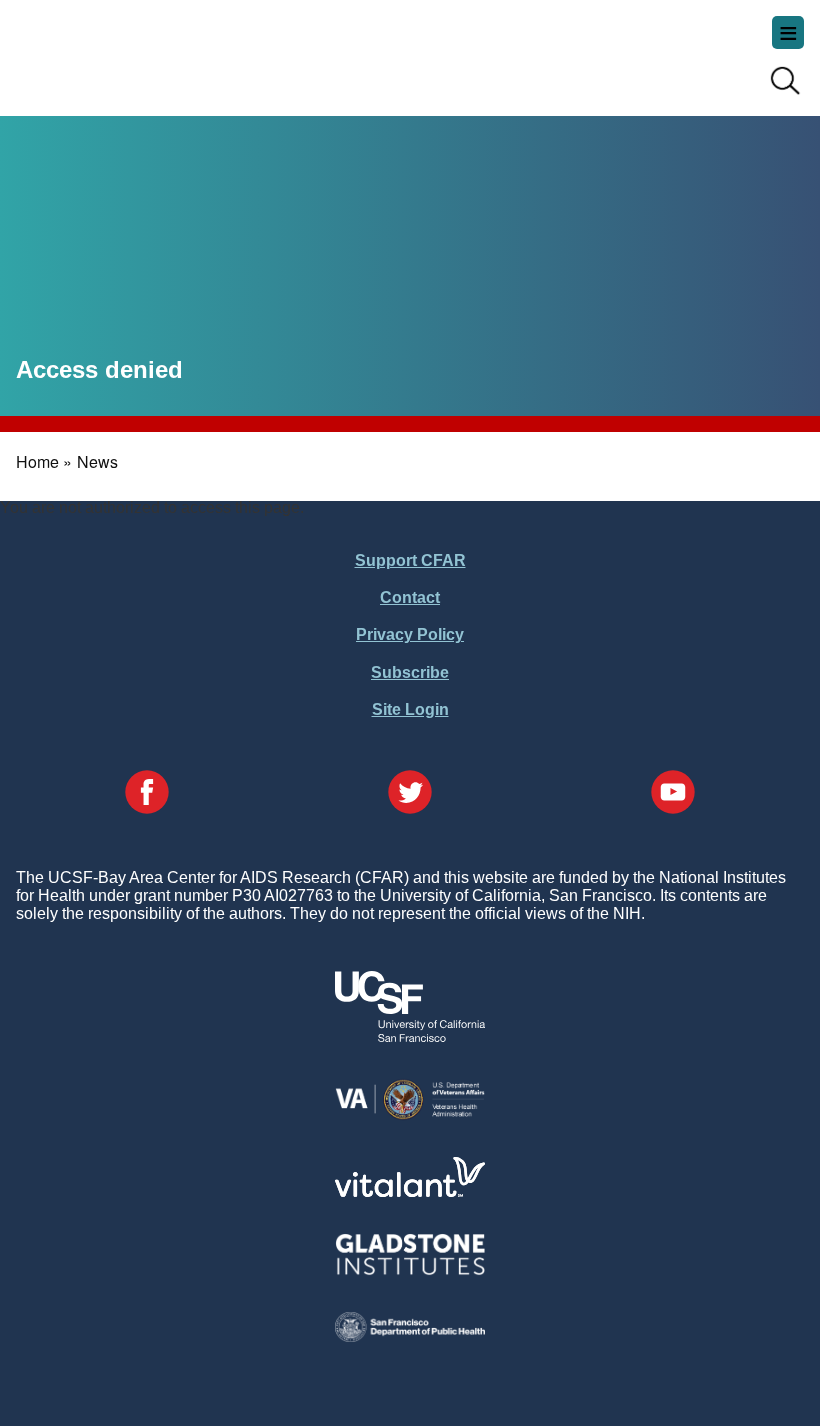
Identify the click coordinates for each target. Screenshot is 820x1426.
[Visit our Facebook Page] (147, 794)
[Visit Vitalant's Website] (410, 1191)
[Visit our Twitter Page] (410, 794)
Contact (410, 597)
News (97, 461)
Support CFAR (410, 560)
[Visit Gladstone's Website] (410, 1270)
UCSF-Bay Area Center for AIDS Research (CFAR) (116, 50)
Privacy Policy (410, 634)
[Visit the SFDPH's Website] (410, 1336)
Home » (44, 461)
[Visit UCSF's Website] (410, 1036)
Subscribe (410, 672)
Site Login (410, 709)
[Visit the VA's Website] (410, 1115)
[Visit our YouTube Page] (673, 794)
